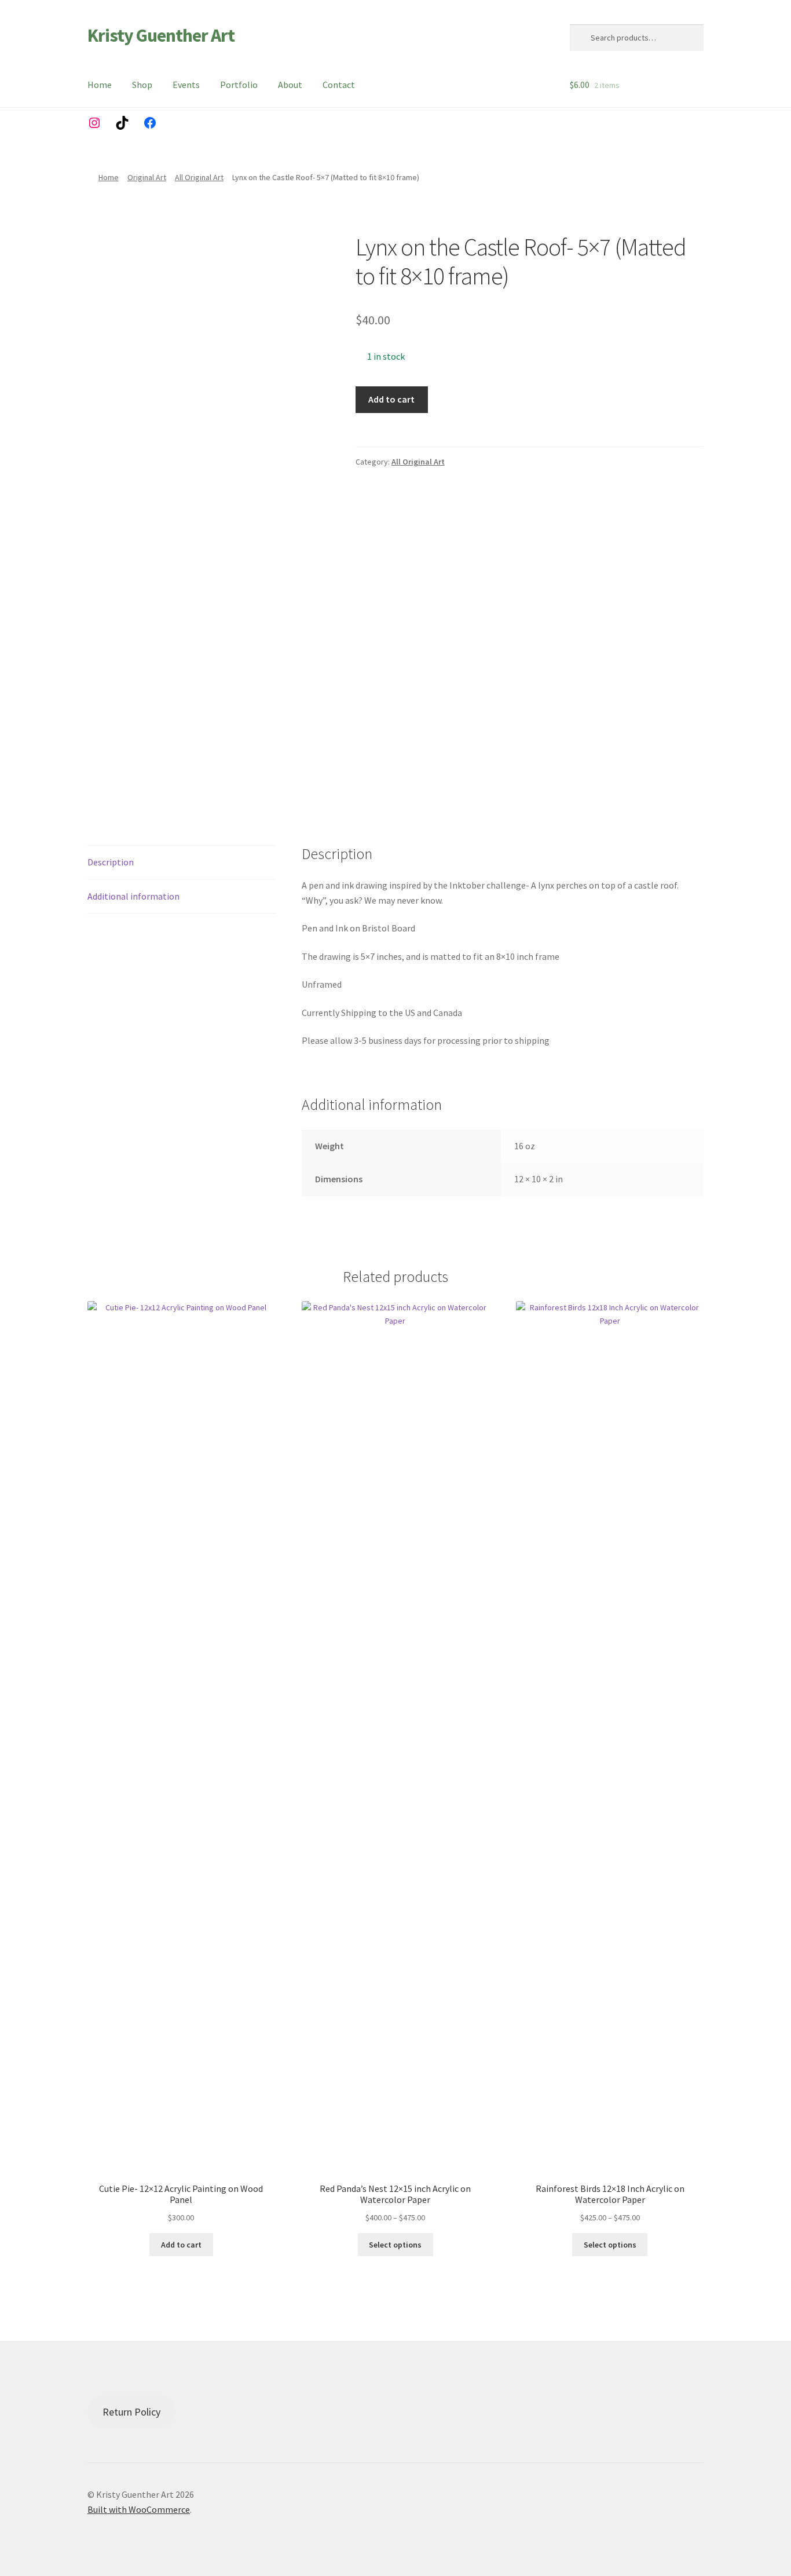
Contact (339, 85)
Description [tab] (111, 862)
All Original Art (199, 177)
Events (186, 85)
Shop (142, 85)
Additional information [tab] (133, 896)
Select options (395, 2245)
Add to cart (391, 399)
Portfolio (239, 85)
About (290, 85)
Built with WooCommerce (139, 2509)
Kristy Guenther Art (161, 35)
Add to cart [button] (181, 2245)
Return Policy (131, 2412)
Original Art (147, 177)
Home (100, 85)
